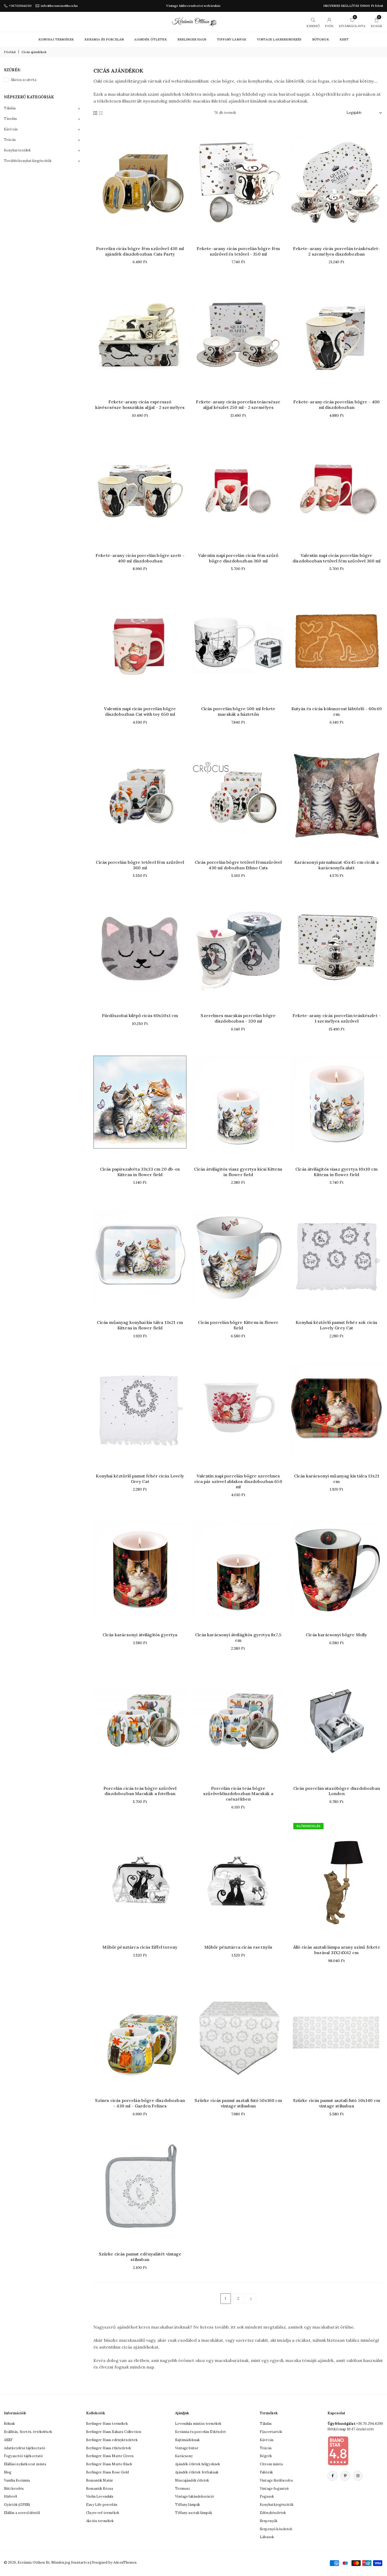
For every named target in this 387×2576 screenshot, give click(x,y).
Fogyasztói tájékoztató (24, 2456)
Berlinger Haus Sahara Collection (114, 2432)
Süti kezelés (14, 2489)
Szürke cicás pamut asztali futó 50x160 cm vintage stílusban (238, 2103)
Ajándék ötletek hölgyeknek (198, 2464)
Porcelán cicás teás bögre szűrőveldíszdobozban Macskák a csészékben (238, 1794)
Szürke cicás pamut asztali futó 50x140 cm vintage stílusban (337, 2103)
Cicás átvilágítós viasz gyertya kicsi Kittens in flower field (238, 1172)
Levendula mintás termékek (198, 2424)
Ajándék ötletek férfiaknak (197, 2472)
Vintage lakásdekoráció (195, 2496)
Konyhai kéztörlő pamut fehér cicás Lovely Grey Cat (140, 1479)
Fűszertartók (271, 2432)
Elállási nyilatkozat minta (25, 2464)
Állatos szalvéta (24, 80)
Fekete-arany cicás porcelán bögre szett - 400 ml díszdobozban (140, 558)
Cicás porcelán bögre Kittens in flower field (238, 1325)
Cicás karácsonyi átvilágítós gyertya (140, 1635)
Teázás (10, 140)
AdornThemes (125, 2562)
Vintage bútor (187, 2448)
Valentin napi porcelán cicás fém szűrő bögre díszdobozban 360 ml (238, 558)
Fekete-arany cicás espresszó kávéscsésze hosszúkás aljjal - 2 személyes (140, 405)
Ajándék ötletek (150, 39)
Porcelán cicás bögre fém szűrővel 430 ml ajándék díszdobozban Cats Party (140, 251)
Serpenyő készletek (276, 2529)
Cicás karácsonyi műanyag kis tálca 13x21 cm (337, 1479)
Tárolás (10, 119)
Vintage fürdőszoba (276, 2480)
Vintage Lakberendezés (279, 39)
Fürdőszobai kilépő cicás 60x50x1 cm (140, 1015)
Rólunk (9, 2424)
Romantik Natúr (100, 2480)
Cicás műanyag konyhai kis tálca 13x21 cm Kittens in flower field (140, 1325)
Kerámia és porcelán (104, 39)
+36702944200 (20, 6)
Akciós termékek (100, 2521)
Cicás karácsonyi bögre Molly (336, 1635)
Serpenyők (269, 2521)
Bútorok (321, 39)
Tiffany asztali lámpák (194, 2513)
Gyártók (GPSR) (17, 2505)
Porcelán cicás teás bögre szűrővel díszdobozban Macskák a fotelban (140, 1791)
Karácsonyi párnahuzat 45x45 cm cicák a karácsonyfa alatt (336, 865)
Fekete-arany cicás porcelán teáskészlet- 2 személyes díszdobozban (337, 251)
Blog (8, 2472)
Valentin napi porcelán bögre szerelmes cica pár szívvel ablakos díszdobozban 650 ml (238, 1481)
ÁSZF (8, 2440)
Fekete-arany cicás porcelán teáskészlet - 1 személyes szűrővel (337, 1018)
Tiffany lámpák (188, 2505)
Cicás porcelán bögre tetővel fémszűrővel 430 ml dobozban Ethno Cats (238, 865)
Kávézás (11, 129)
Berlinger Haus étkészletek (109, 2448)
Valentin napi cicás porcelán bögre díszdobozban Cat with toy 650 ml (140, 711)
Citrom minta (271, 2464)
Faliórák (266, 2472)
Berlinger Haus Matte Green (110, 2456)
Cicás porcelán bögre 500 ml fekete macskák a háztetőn (238, 711)
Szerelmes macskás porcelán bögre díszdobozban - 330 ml (238, 1018)
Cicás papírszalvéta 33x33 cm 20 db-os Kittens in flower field (140, 1172)
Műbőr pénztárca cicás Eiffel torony (140, 1947)
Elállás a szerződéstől (22, 2513)
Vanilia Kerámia (17, 2480)
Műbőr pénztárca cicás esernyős (238, 1947)
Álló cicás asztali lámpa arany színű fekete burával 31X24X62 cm (337, 1950)
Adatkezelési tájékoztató (25, 2448)
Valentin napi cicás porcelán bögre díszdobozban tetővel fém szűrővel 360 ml (336, 558)
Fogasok (267, 2496)
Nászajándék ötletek (192, 2480)
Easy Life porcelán (102, 2505)
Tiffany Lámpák (232, 39)
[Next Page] (251, 2299)
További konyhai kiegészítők (28, 161)
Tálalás (10, 108)
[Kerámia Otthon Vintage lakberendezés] (194, 21)
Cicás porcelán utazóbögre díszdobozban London (337, 1791)
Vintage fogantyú (274, 2489)
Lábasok (267, 2537)
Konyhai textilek (18, 150)
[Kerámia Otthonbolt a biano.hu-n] (338, 2451)
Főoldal (10, 52)
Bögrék (266, 2456)
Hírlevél (10, 2496)
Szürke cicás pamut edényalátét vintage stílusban (140, 2257)
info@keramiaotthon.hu (59, 6)
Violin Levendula (100, 2496)
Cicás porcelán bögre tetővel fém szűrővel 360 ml (140, 865)
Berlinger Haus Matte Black (109, 2464)
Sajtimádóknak (187, 2440)
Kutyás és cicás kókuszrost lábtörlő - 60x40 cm (337, 711)
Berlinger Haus (192, 39)
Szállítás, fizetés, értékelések (28, 2432)
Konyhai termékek (56, 39)
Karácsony (184, 2456)
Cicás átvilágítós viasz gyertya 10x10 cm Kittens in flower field (336, 1172)
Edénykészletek (273, 2513)
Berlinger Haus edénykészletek (112, 2440)
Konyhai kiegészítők (277, 2505)
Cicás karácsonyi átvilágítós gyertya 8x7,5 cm (238, 1637)
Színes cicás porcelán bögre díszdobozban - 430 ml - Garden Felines (140, 2103)
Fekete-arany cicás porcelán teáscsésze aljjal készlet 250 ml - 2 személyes (238, 405)
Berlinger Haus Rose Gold (107, 2472)
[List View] (101, 113)
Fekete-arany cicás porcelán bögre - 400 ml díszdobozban (336, 405)
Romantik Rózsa (100, 2489)
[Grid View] (95, 113)
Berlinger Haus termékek (107, 2424)
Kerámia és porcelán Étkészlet (200, 2432)
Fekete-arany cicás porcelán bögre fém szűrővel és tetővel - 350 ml (238, 251)
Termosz (183, 2489)
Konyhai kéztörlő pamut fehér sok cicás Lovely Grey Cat (336, 1325)
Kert (344, 39)
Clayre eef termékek (103, 2513)
